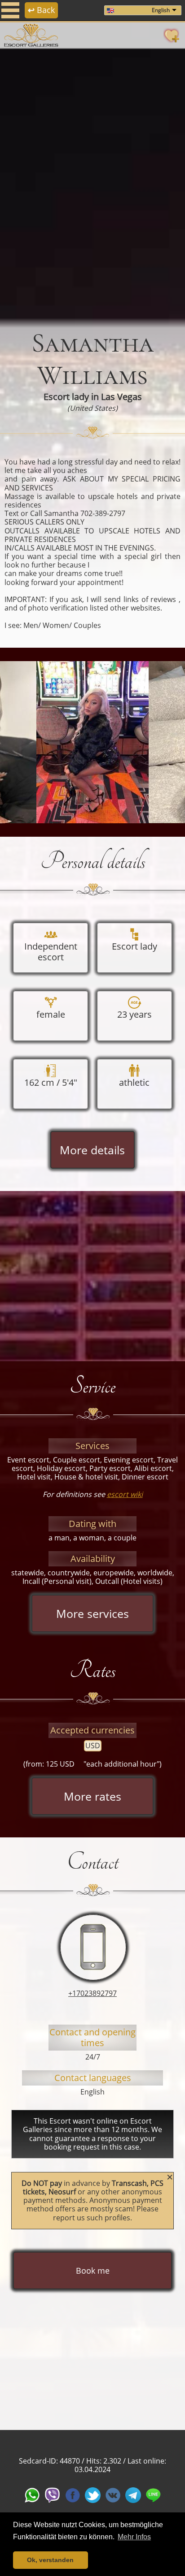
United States (92, 408)
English (161, 10)
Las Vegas (121, 397)
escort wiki (125, 1494)
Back (41, 10)
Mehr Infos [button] (134, 2537)
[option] (92, 184)
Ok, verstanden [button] (50, 2560)
